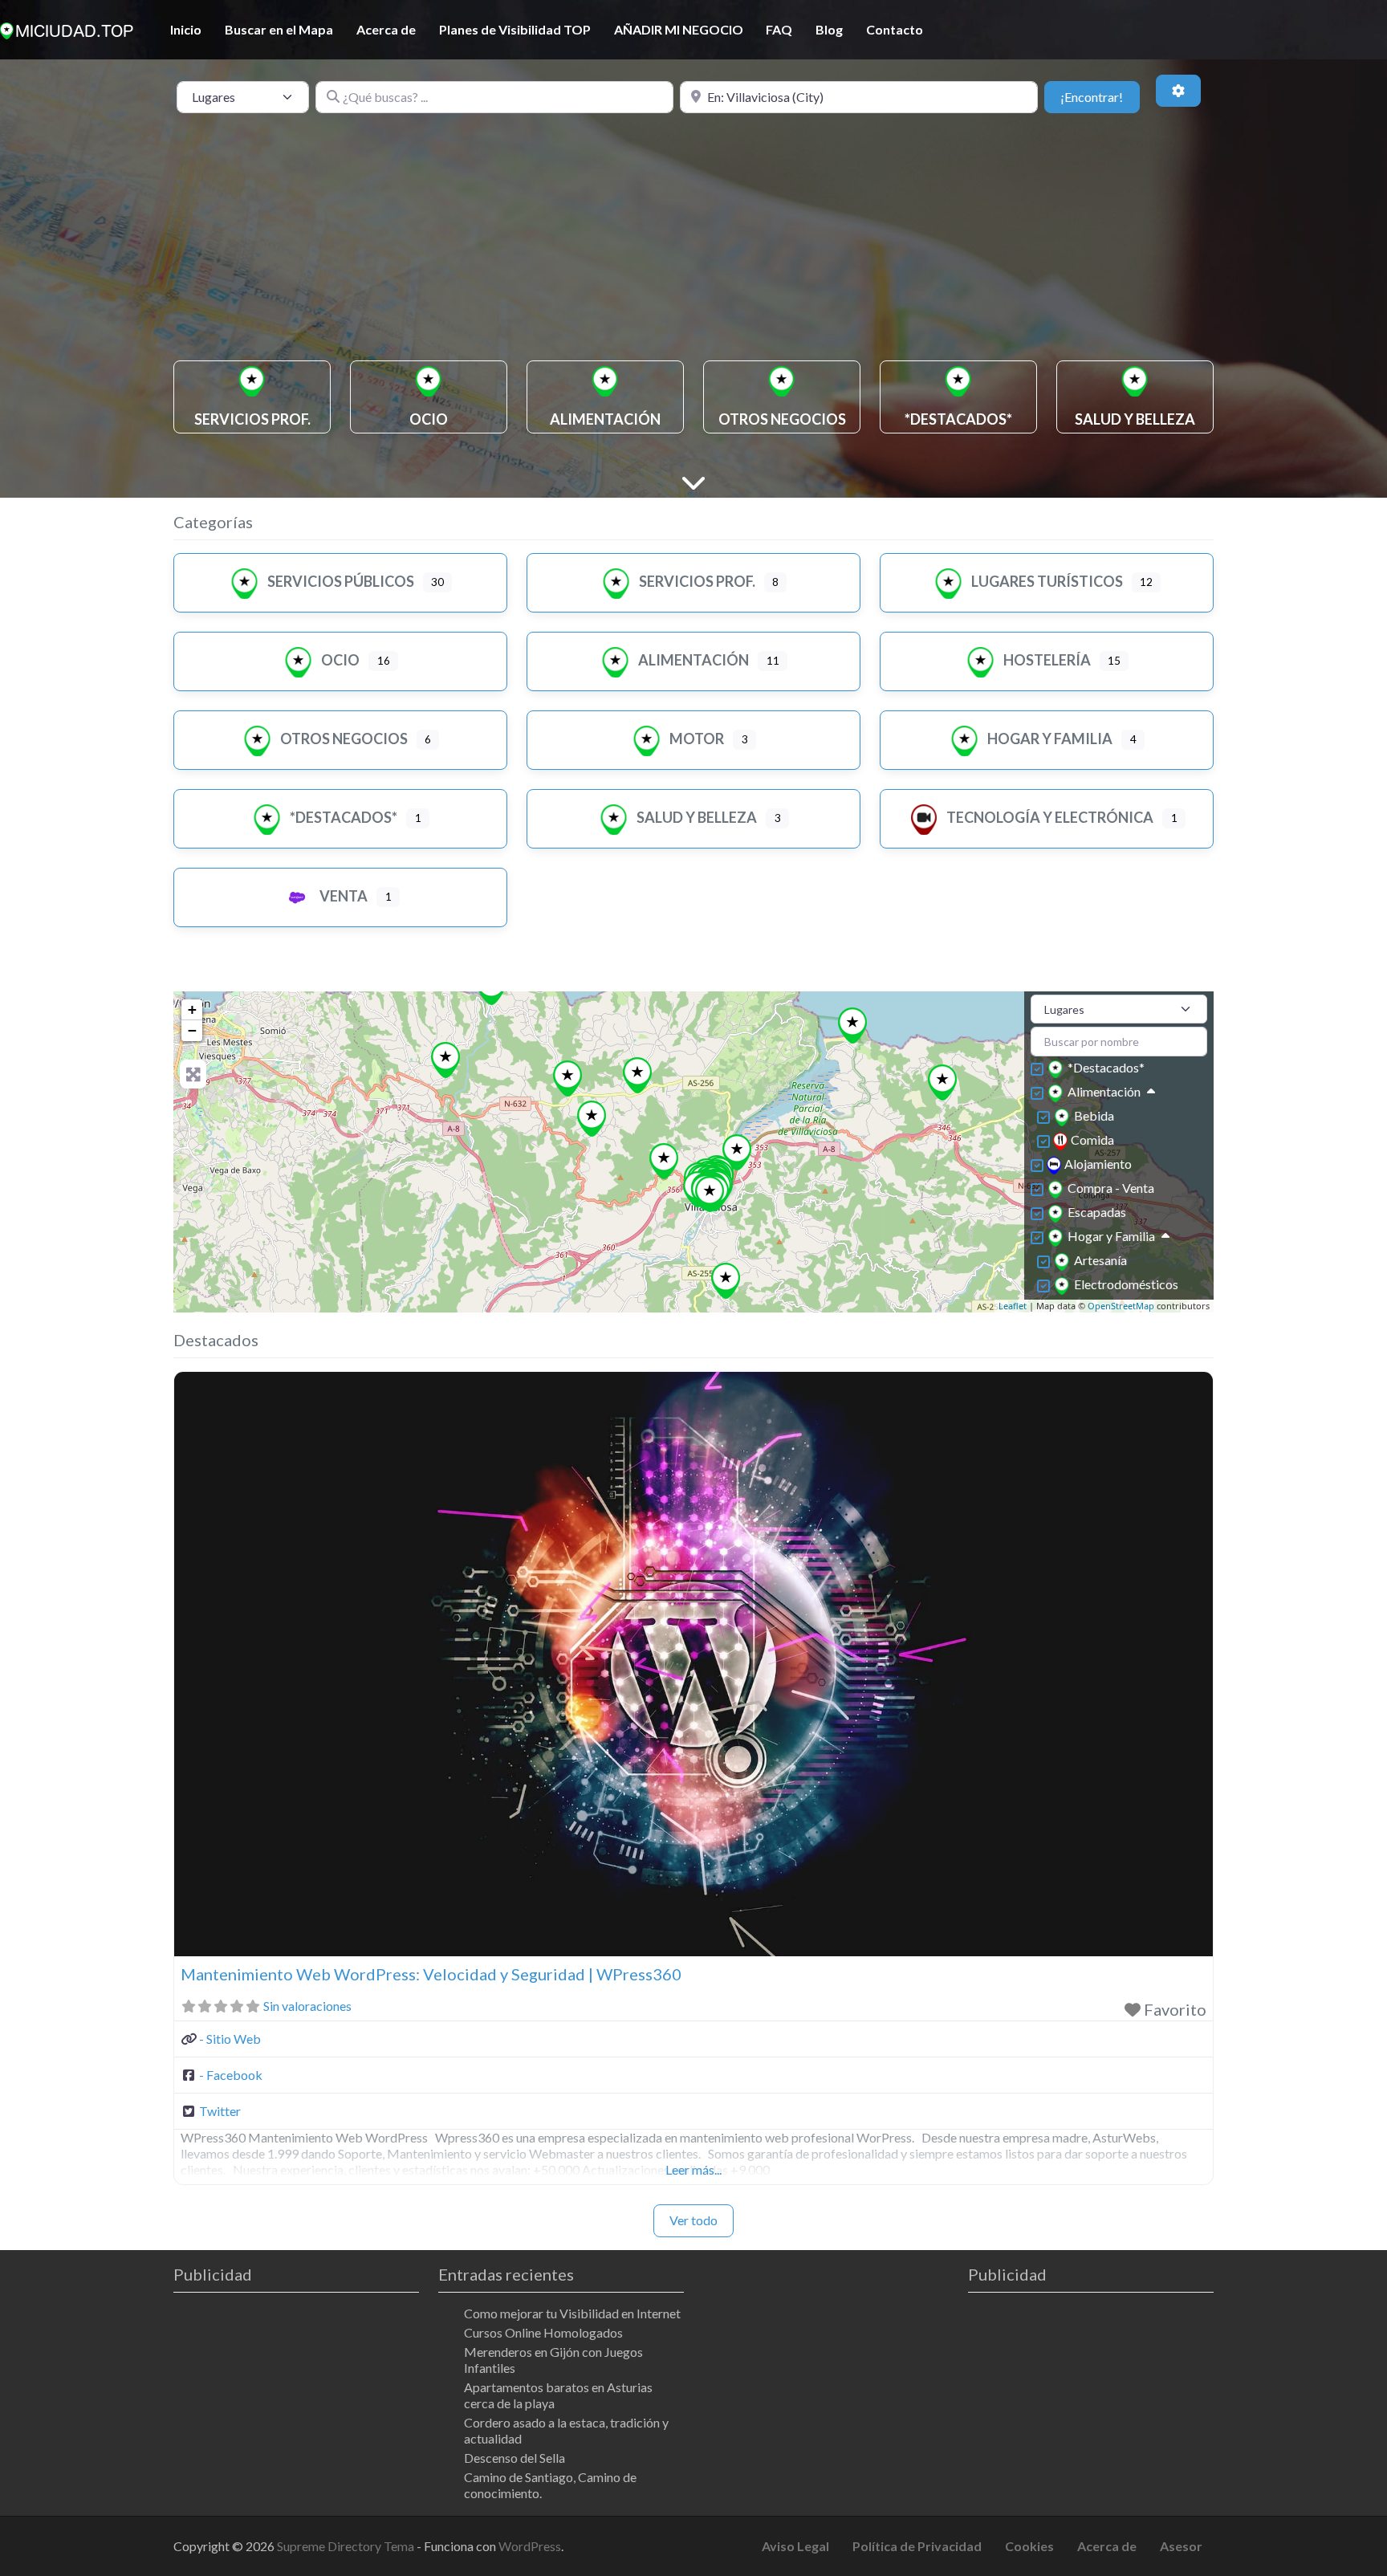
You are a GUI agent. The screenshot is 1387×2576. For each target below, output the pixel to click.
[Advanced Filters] (1178, 91)
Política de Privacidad (917, 2546)
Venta (344, 896)
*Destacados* (344, 817)
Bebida (1094, 1115)
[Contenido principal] (693, 481)
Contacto (895, 29)
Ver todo (693, 2220)
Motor (697, 739)
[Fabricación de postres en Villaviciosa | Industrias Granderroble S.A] (446, 1060)
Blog (829, 29)
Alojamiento (1098, 1164)
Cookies (1029, 2546)
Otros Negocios (344, 739)
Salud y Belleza (697, 817)
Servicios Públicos (341, 581)
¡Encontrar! (1100, 96)
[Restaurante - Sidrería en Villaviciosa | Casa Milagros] (710, 1194)
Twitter (220, 2111)
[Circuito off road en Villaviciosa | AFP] (943, 1082)
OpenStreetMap (1121, 1306)
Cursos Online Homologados (543, 2332)
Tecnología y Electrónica (1050, 817)
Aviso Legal (795, 2546)
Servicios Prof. (697, 581)
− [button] (192, 1030)
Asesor (1181, 2546)
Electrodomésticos (1126, 1284)
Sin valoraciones (307, 2006)
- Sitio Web (230, 2039)
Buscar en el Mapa (279, 29)
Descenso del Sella (515, 2458)
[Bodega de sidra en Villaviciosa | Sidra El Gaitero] (737, 1152)
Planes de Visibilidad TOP (515, 29)
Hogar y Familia (1050, 739)
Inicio (186, 29)
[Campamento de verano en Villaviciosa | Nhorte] (638, 1075)
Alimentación (693, 660)
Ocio (340, 660)
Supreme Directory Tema (347, 2546)
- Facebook (231, 2075)
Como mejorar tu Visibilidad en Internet (572, 2313)
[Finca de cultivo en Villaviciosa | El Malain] (592, 1119)
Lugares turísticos (1047, 581)
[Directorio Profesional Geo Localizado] (67, 28)
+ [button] (192, 1009)
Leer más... (693, 2169)
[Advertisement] (693, 240)
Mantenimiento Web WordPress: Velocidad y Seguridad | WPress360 (431, 1974)
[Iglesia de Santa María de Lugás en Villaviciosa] (726, 1281)
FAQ (779, 29)
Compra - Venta (1111, 1188)
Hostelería (1047, 660)
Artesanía (1100, 1260)
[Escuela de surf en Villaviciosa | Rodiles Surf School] (853, 1026)
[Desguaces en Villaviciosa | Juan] (568, 1078)
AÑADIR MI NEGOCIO (679, 29)
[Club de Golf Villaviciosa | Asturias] (664, 1161)
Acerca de (386, 29)
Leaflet (1013, 1306)
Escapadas (1097, 1212)
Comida (1092, 1139)
